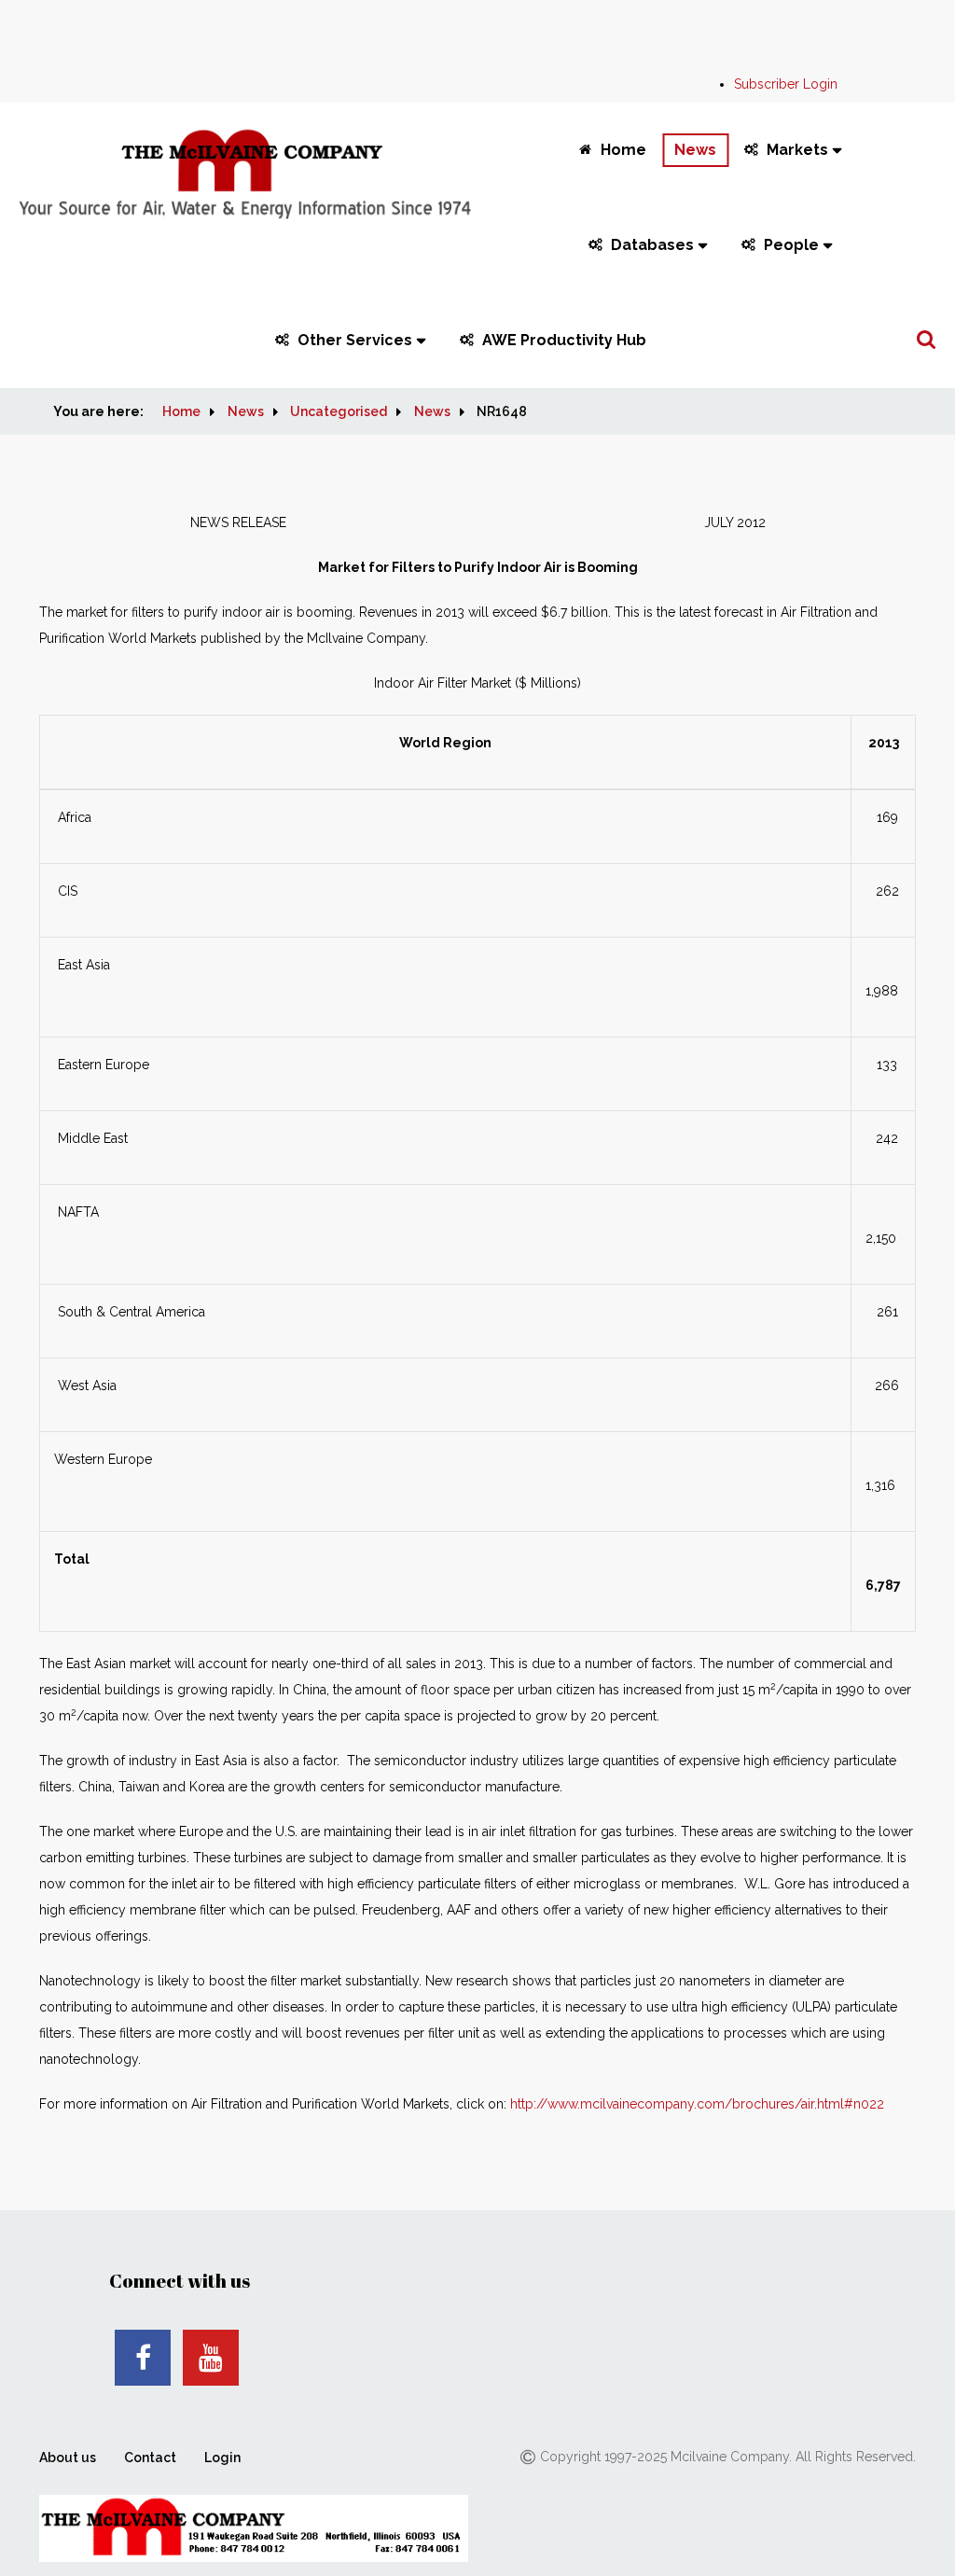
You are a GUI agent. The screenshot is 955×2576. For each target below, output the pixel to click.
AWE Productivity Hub (564, 340)
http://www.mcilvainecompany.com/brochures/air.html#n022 (697, 2104)
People (791, 245)
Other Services (355, 340)
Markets (797, 150)
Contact (150, 2458)
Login (222, 2458)
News (695, 150)
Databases (652, 245)
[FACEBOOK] (143, 2358)
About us (68, 2458)
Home (623, 150)
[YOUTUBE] (211, 2358)
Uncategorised (339, 411)
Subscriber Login (786, 84)
